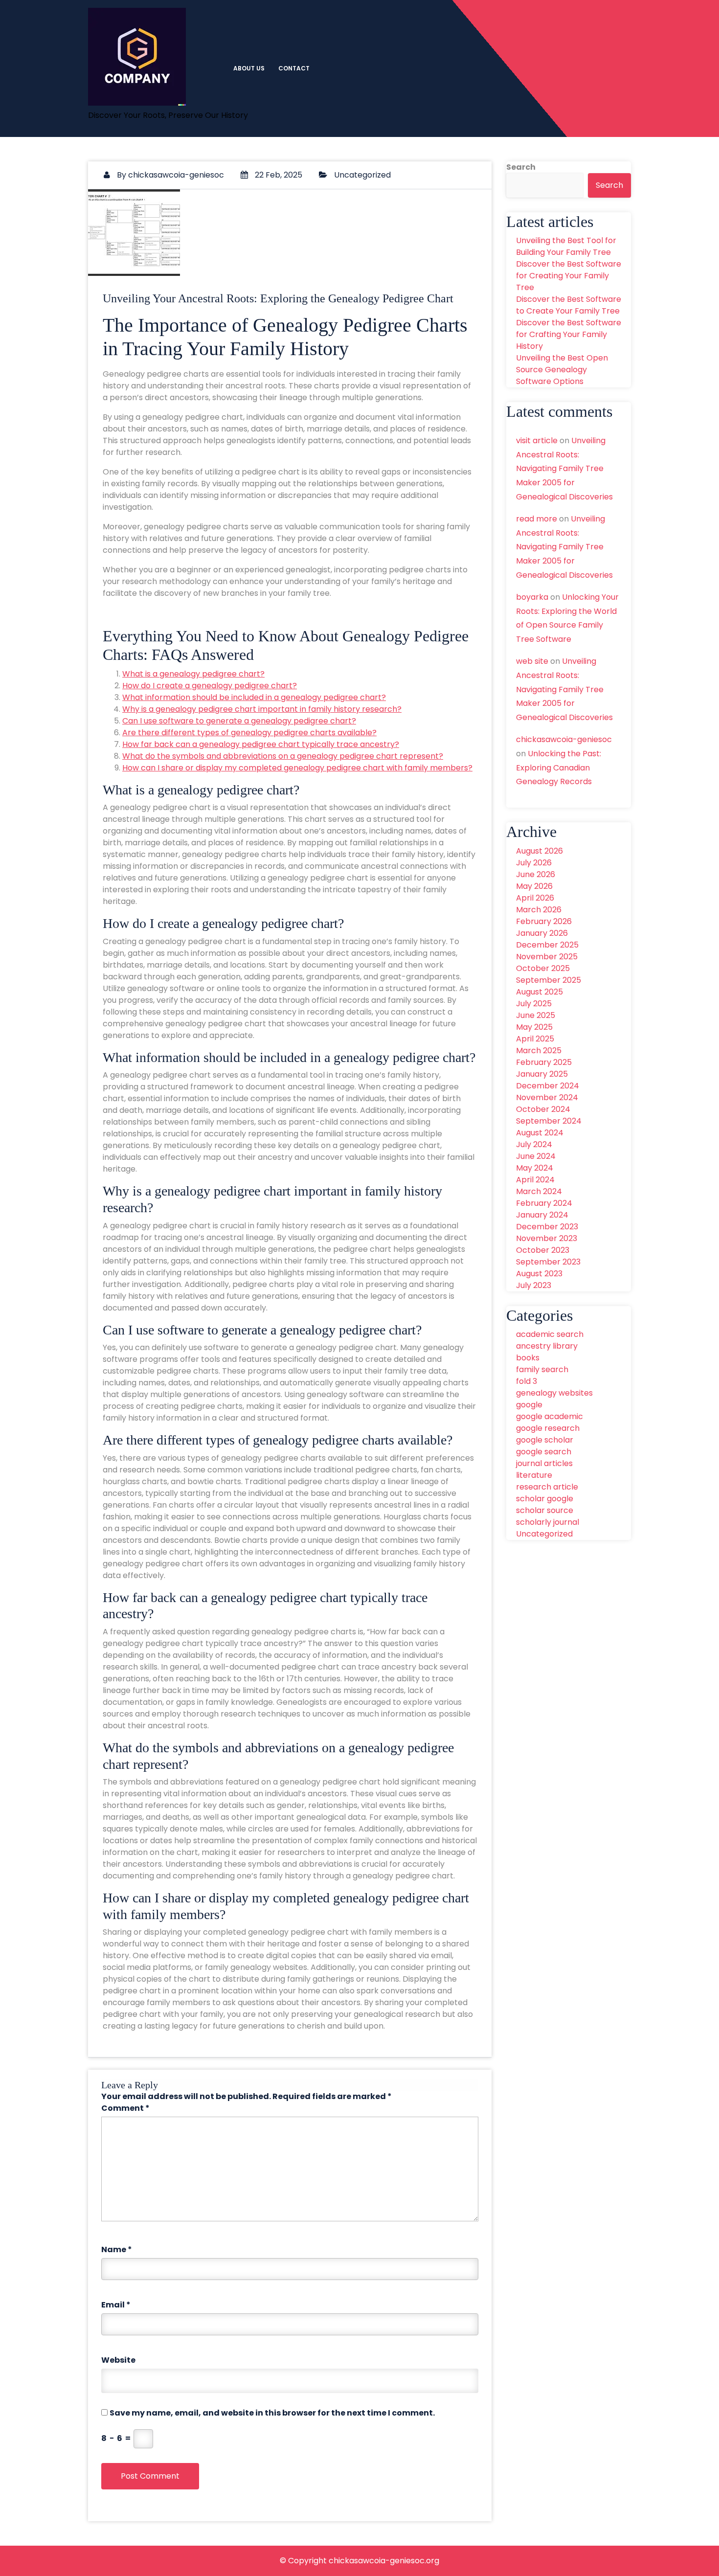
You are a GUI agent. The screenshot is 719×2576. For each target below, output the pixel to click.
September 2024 (549, 1121)
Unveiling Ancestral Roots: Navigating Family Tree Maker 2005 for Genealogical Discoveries (564, 469)
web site (532, 661)
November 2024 (547, 1097)
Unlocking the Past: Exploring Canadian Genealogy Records (559, 768)
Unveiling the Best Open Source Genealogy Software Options (562, 370)
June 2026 (536, 874)
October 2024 (543, 1109)
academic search (550, 1334)
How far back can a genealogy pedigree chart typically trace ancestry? (261, 744)
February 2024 (544, 1203)
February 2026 (544, 921)
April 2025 (535, 1039)
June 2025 (536, 1015)
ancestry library (547, 1346)
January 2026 (542, 933)
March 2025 (539, 1051)
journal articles (544, 1463)
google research (548, 1428)
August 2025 (539, 992)
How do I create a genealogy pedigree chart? (210, 686)
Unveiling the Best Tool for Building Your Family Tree (566, 246)
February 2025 (544, 1062)
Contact (294, 68)
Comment (125, 2108)
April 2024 (535, 1180)
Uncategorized (362, 175)
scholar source (545, 1510)
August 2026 (539, 851)
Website (118, 2360)
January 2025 (542, 1074)
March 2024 (539, 1191)
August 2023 (539, 1274)
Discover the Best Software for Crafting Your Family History (569, 334)
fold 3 (527, 1381)
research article (547, 1487)
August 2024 (540, 1133)
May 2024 (535, 1168)
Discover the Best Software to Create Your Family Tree (569, 305)
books (528, 1358)
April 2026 (535, 898)
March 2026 (539, 910)
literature (534, 1475)
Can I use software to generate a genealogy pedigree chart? (239, 721)
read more (537, 519)
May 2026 (534, 886)
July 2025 (534, 1004)
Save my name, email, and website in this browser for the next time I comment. (272, 2413)
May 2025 (534, 1027)
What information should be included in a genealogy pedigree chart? (254, 697)
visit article (537, 441)
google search (544, 1452)
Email (116, 2305)
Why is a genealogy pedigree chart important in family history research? (262, 709)
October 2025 (543, 968)
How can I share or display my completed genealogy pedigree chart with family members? (297, 768)
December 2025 (547, 945)
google (529, 1405)
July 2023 (534, 1285)
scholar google (545, 1499)
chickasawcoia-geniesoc (176, 175)
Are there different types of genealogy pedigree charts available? (249, 733)
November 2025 (547, 957)
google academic (550, 1416)
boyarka (532, 597)
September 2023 (548, 1262)
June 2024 (536, 1156)
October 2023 (543, 1250)
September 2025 (549, 980)
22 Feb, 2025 (278, 175)
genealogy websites (554, 1393)
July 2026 (534, 863)
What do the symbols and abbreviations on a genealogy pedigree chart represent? (283, 756)
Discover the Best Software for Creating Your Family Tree (569, 276)
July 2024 (534, 1144)
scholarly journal (548, 1522)
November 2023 (547, 1238)
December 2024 (548, 1086)
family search (542, 1369)
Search (521, 167)
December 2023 (547, 1227)
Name (117, 2249)
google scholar (545, 1440)
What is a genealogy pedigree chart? (193, 674)
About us (249, 68)
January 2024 (542, 1215)
